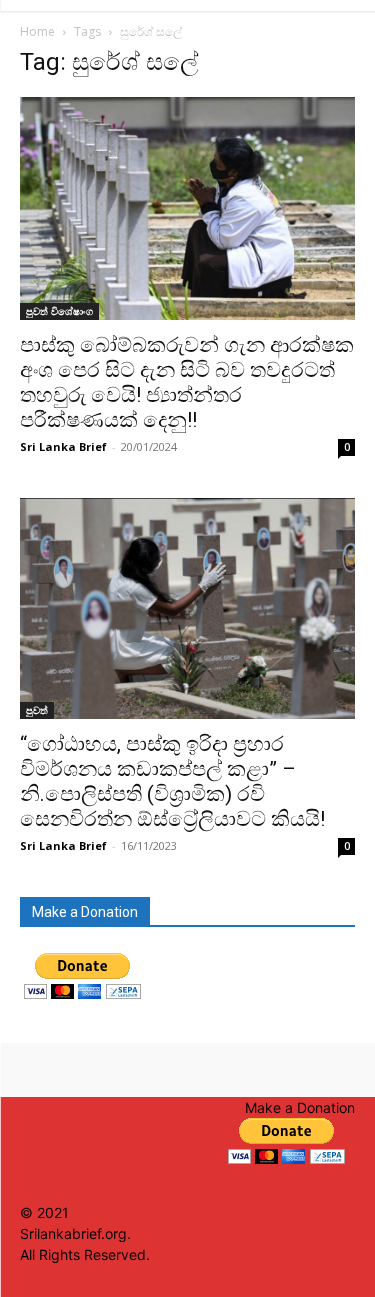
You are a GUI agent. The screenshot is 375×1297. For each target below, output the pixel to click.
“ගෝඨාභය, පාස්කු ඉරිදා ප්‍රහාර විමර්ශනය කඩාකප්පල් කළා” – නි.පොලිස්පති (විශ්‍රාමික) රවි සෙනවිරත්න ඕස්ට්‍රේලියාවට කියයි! (172, 781)
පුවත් (37, 710)
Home (37, 31)
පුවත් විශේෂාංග (59, 311)
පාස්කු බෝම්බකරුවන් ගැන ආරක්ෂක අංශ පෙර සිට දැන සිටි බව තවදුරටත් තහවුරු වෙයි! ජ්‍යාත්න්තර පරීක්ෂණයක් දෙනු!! (187, 382)
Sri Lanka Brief (63, 446)
